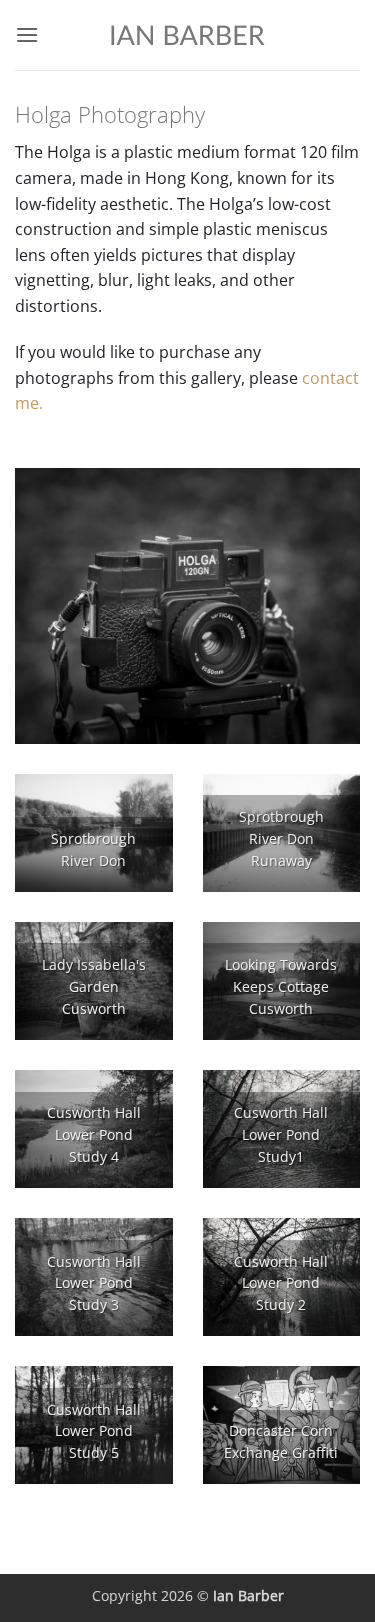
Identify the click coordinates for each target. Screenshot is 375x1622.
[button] (27, 34)
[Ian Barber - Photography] (188, 35)
